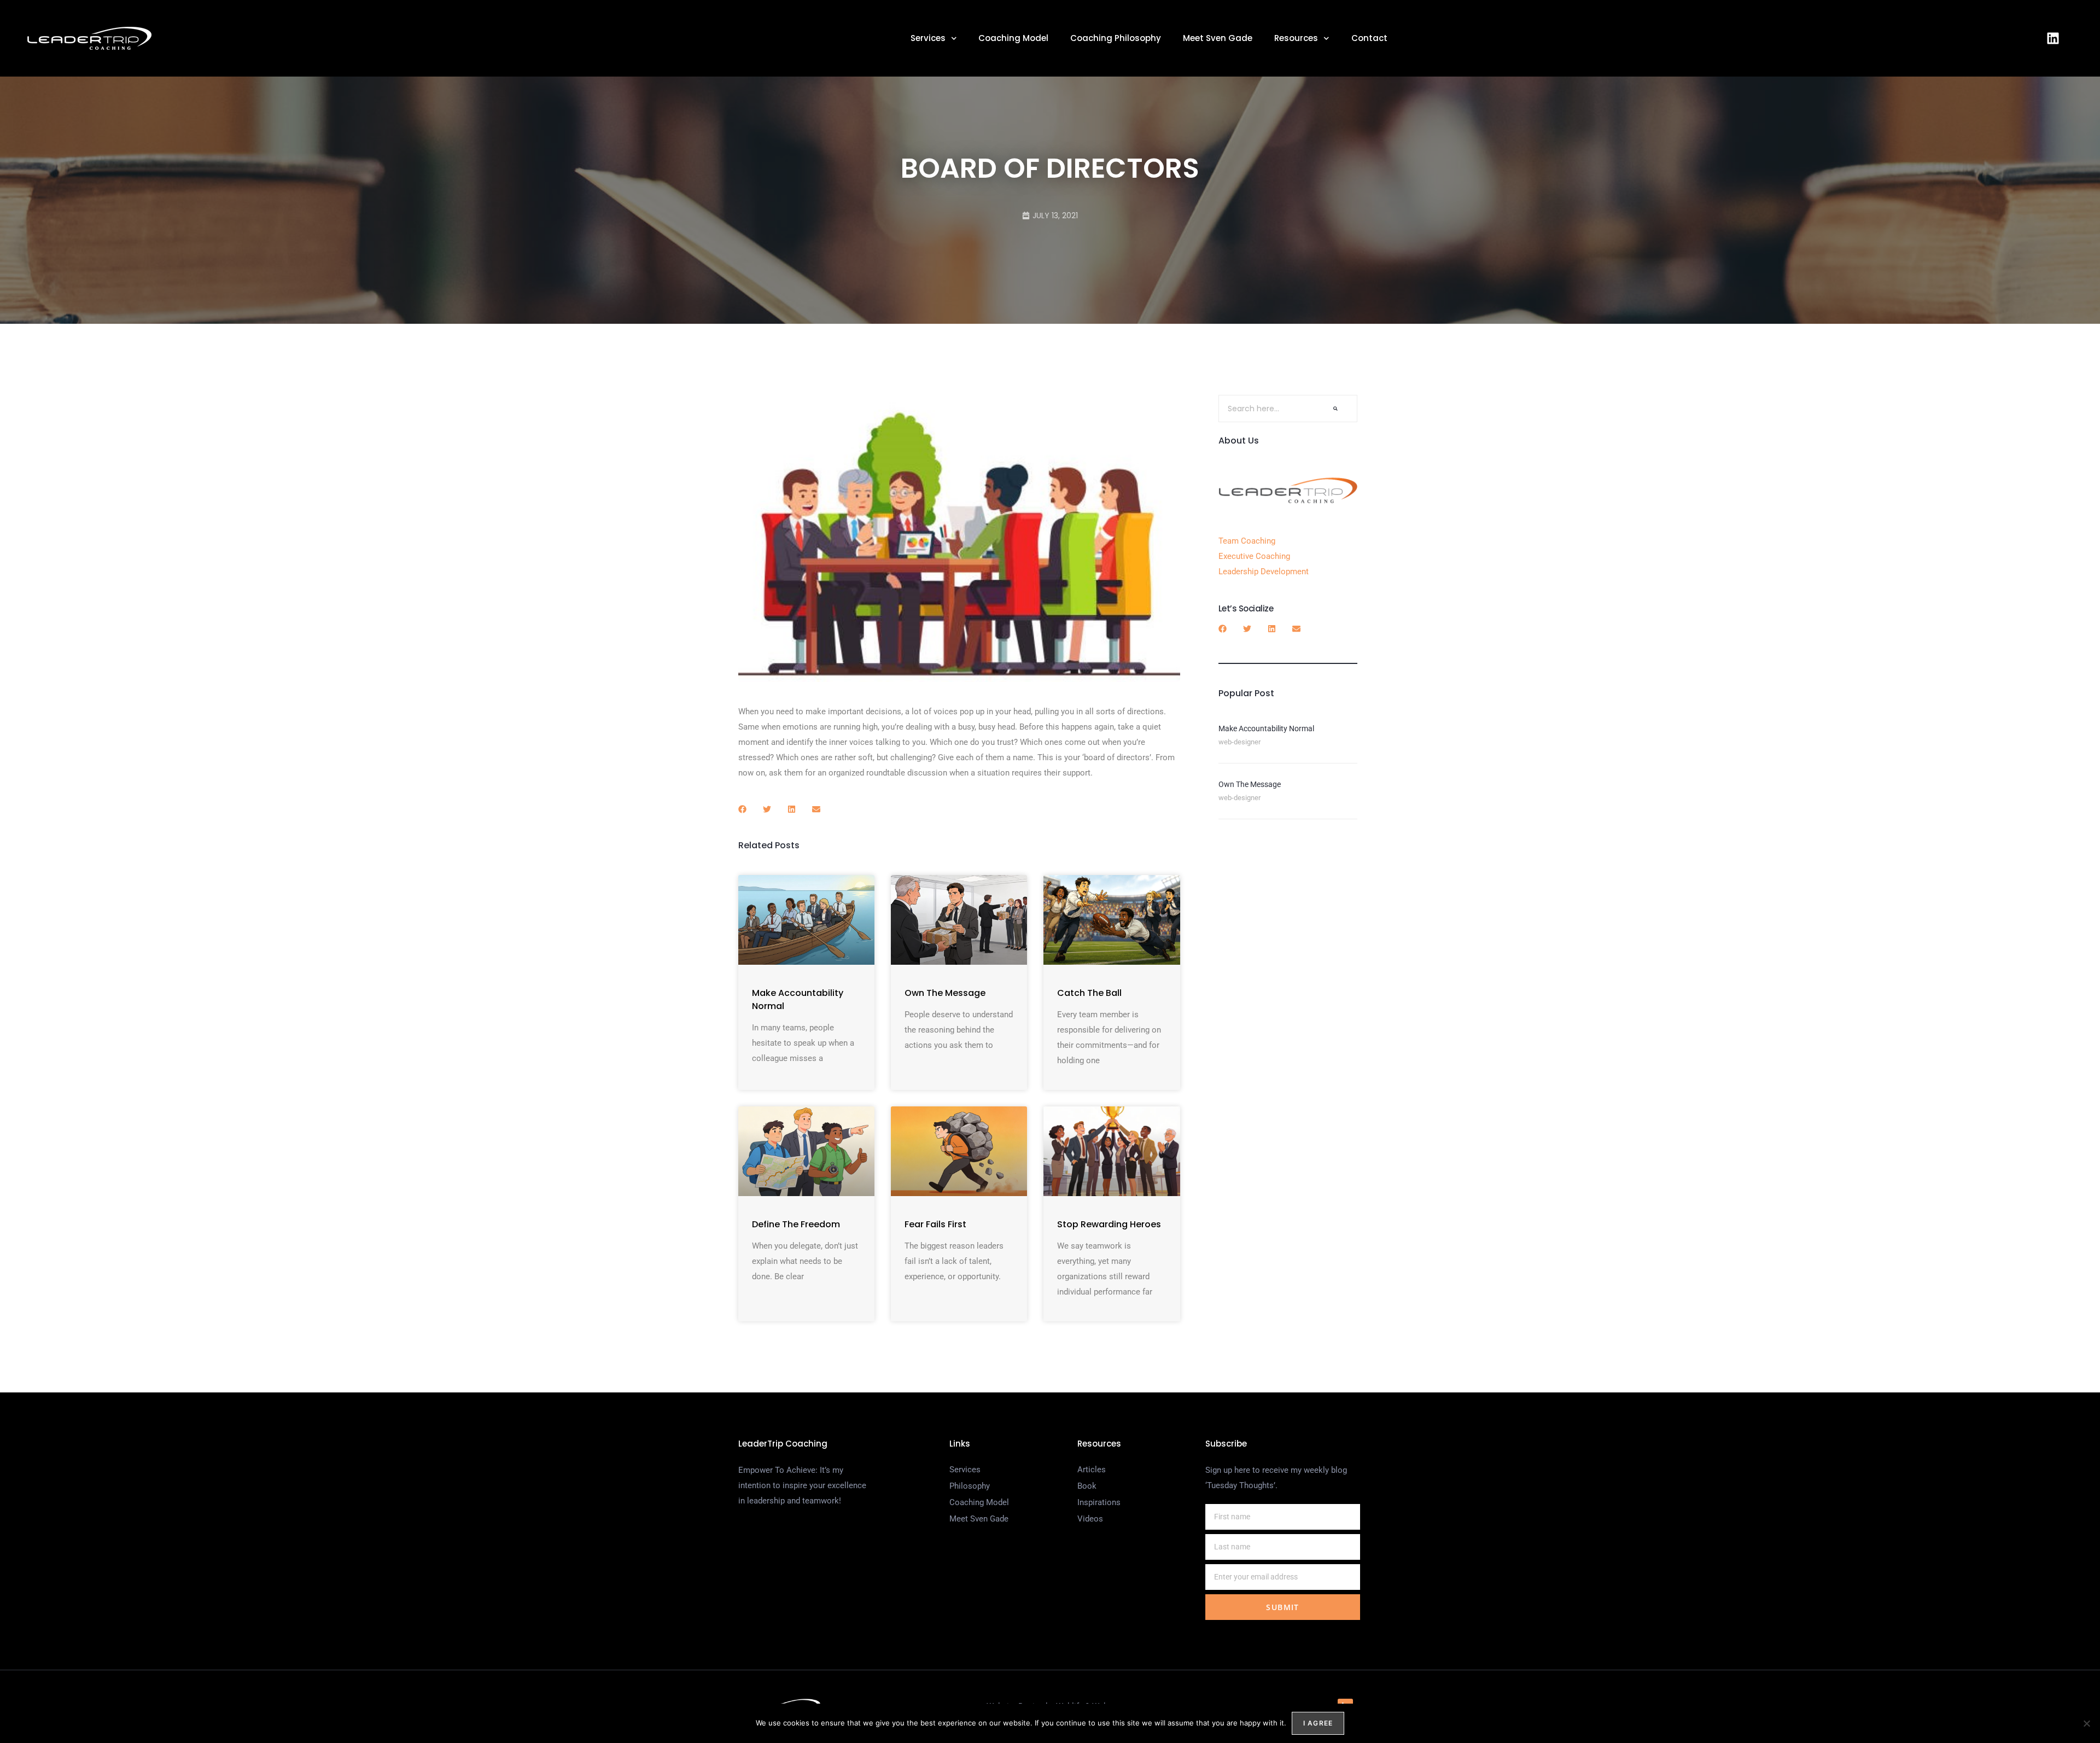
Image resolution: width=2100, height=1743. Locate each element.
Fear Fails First (935, 1224)
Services (928, 38)
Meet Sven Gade (1218, 38)
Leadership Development (1264, 572)
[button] (742, 809)
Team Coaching (1247, 541)
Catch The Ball (1089, 993)
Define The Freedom (796, 1224)
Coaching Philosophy (1116, 38)
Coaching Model (1013, 38)
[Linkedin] (2053, 38)
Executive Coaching (1254, 556)
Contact (1369, 38)
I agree (1318, 1723)
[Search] (1335, 409)
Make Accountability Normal (1266, 728)
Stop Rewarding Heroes (1109, 1224)
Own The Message (945, 993)
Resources (1296, 38)
